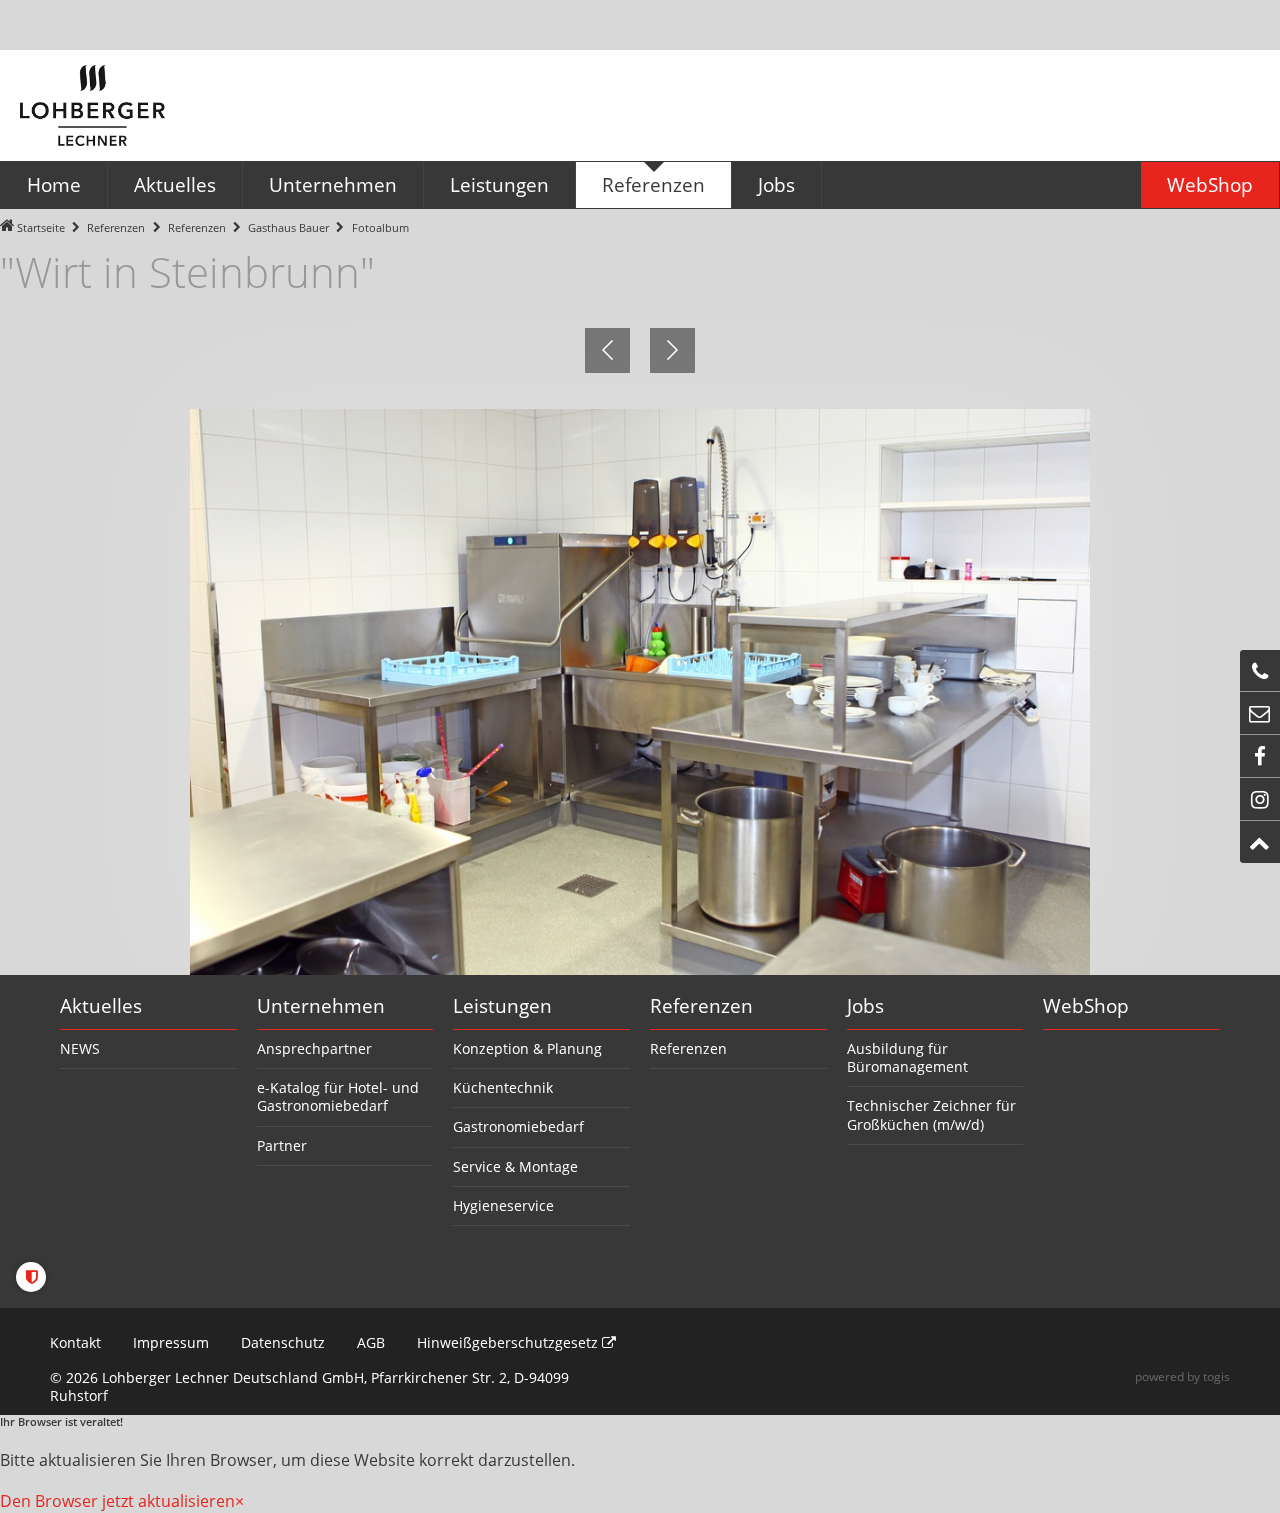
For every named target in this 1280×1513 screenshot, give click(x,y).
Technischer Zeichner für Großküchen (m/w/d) (931, 1114)
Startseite (41, 227)
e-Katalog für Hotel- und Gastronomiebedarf (338, 1096)
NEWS (80, 1048)
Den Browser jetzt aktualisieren (117, 1501)
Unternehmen (321, 1006)
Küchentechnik (503, 1087)
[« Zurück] (607, 350)
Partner (282, 1145)
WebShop (1086, 1006)
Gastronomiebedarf (518, 1126)
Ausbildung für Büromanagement (907, 1057)
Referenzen (116, 227)
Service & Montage (515, 1166)
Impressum (171, 1342)
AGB (371, 1342)
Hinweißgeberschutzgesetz (509, 1342)
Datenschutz (283, 1342)
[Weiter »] (672, 350)
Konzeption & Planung (527, 1048)
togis (1216, 1376)
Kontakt (75, 1342)
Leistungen (502, 1006)
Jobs (865, 1006)
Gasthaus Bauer (288, 227)
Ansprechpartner (314, 1048)
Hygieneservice (503, 1205)
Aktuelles (101, 1006)
